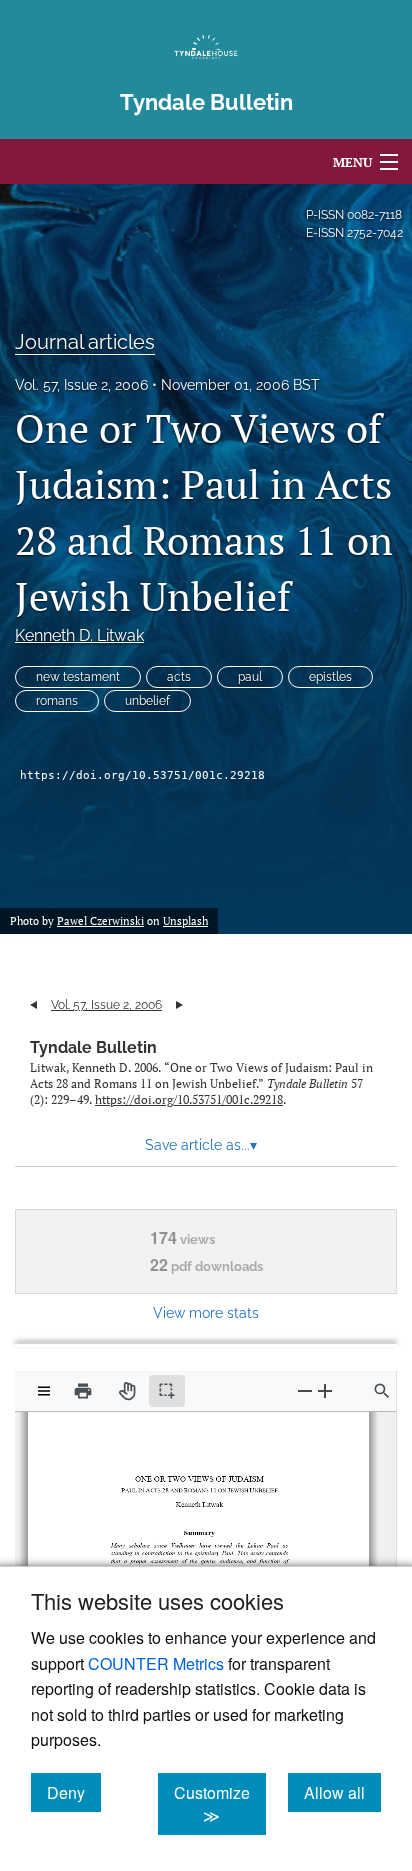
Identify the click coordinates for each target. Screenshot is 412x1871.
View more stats (206, 1312)
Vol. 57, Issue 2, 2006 (81, 385)
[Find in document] (382, 1391)
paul (250, 677)
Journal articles (85, 342)
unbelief (147, 701)
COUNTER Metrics (156, 1663)
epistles (330, 677)
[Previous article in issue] (33, 1005)
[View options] (44, 1391)
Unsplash (185, 921)
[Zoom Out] (305, 1390)
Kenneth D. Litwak (79, 635)
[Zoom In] (325, 1390)
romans (57, 701)
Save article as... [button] (201, 1145)
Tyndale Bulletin (93, 1047)
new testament (78, 677)
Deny (74, 1792)
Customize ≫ (220, 1804)
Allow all (342, 1792)
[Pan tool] (127, 1391)
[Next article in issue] (179, 1005)
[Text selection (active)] (167, 1391)
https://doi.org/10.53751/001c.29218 (142, 775)
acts (179, 677)
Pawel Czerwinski (100, 921)
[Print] (83, 1391)
